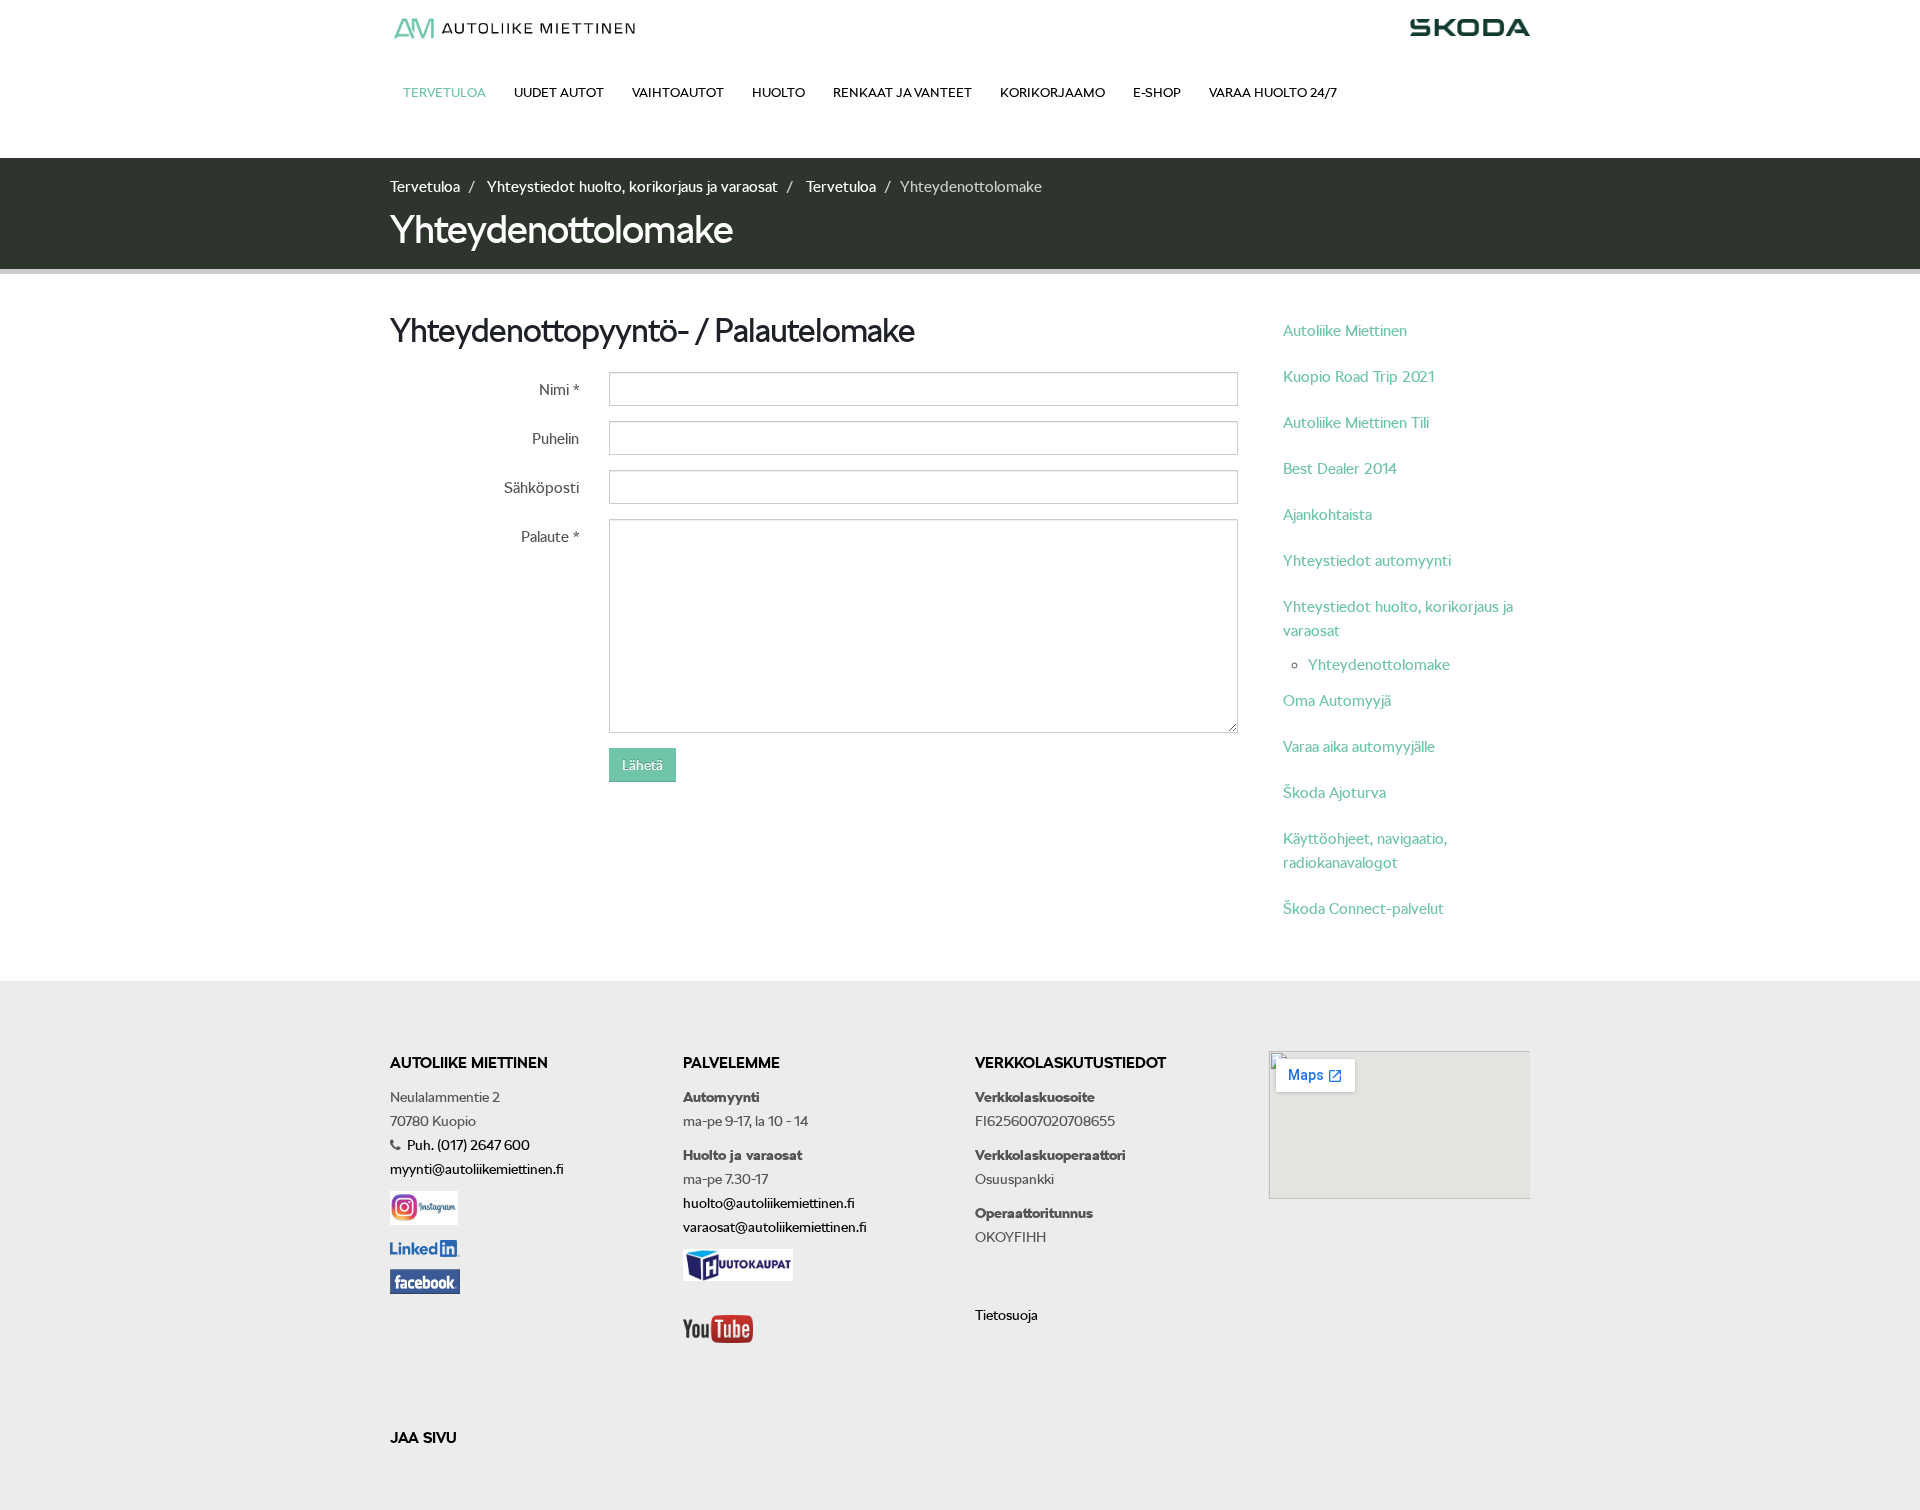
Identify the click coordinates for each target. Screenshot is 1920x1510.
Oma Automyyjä (1337, 701)
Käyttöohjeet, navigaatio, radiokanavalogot (1365, 851)
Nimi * (559, 390)
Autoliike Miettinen (1345, 331)
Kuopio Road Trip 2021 (1358, 377)
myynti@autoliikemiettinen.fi (477, 1169)
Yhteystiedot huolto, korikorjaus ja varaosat (632, 187)
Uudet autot (559, 92)
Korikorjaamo (1052, 92)
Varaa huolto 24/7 (1273, 92)
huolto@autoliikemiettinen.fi (769, 1203)
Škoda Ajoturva (1334, 793)
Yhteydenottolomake (1379, 665)
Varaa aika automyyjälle (1359, 747)
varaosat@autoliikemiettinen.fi (775, 1227)
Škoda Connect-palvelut (1363, 909)
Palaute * (550, 537)
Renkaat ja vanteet (902, 92)
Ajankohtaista (1327, 515)
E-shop (1157, 92)
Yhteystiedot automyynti (1367, 561)
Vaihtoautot (678, 92)
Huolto (778, 92)
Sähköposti (541, 488)
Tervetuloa (444, 92)
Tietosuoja (1006, 1315)
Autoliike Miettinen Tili (1356, 423)
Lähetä (642, 765)
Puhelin (555, 439)
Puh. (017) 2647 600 (467, 1145)
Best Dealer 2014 (1340, 469)
